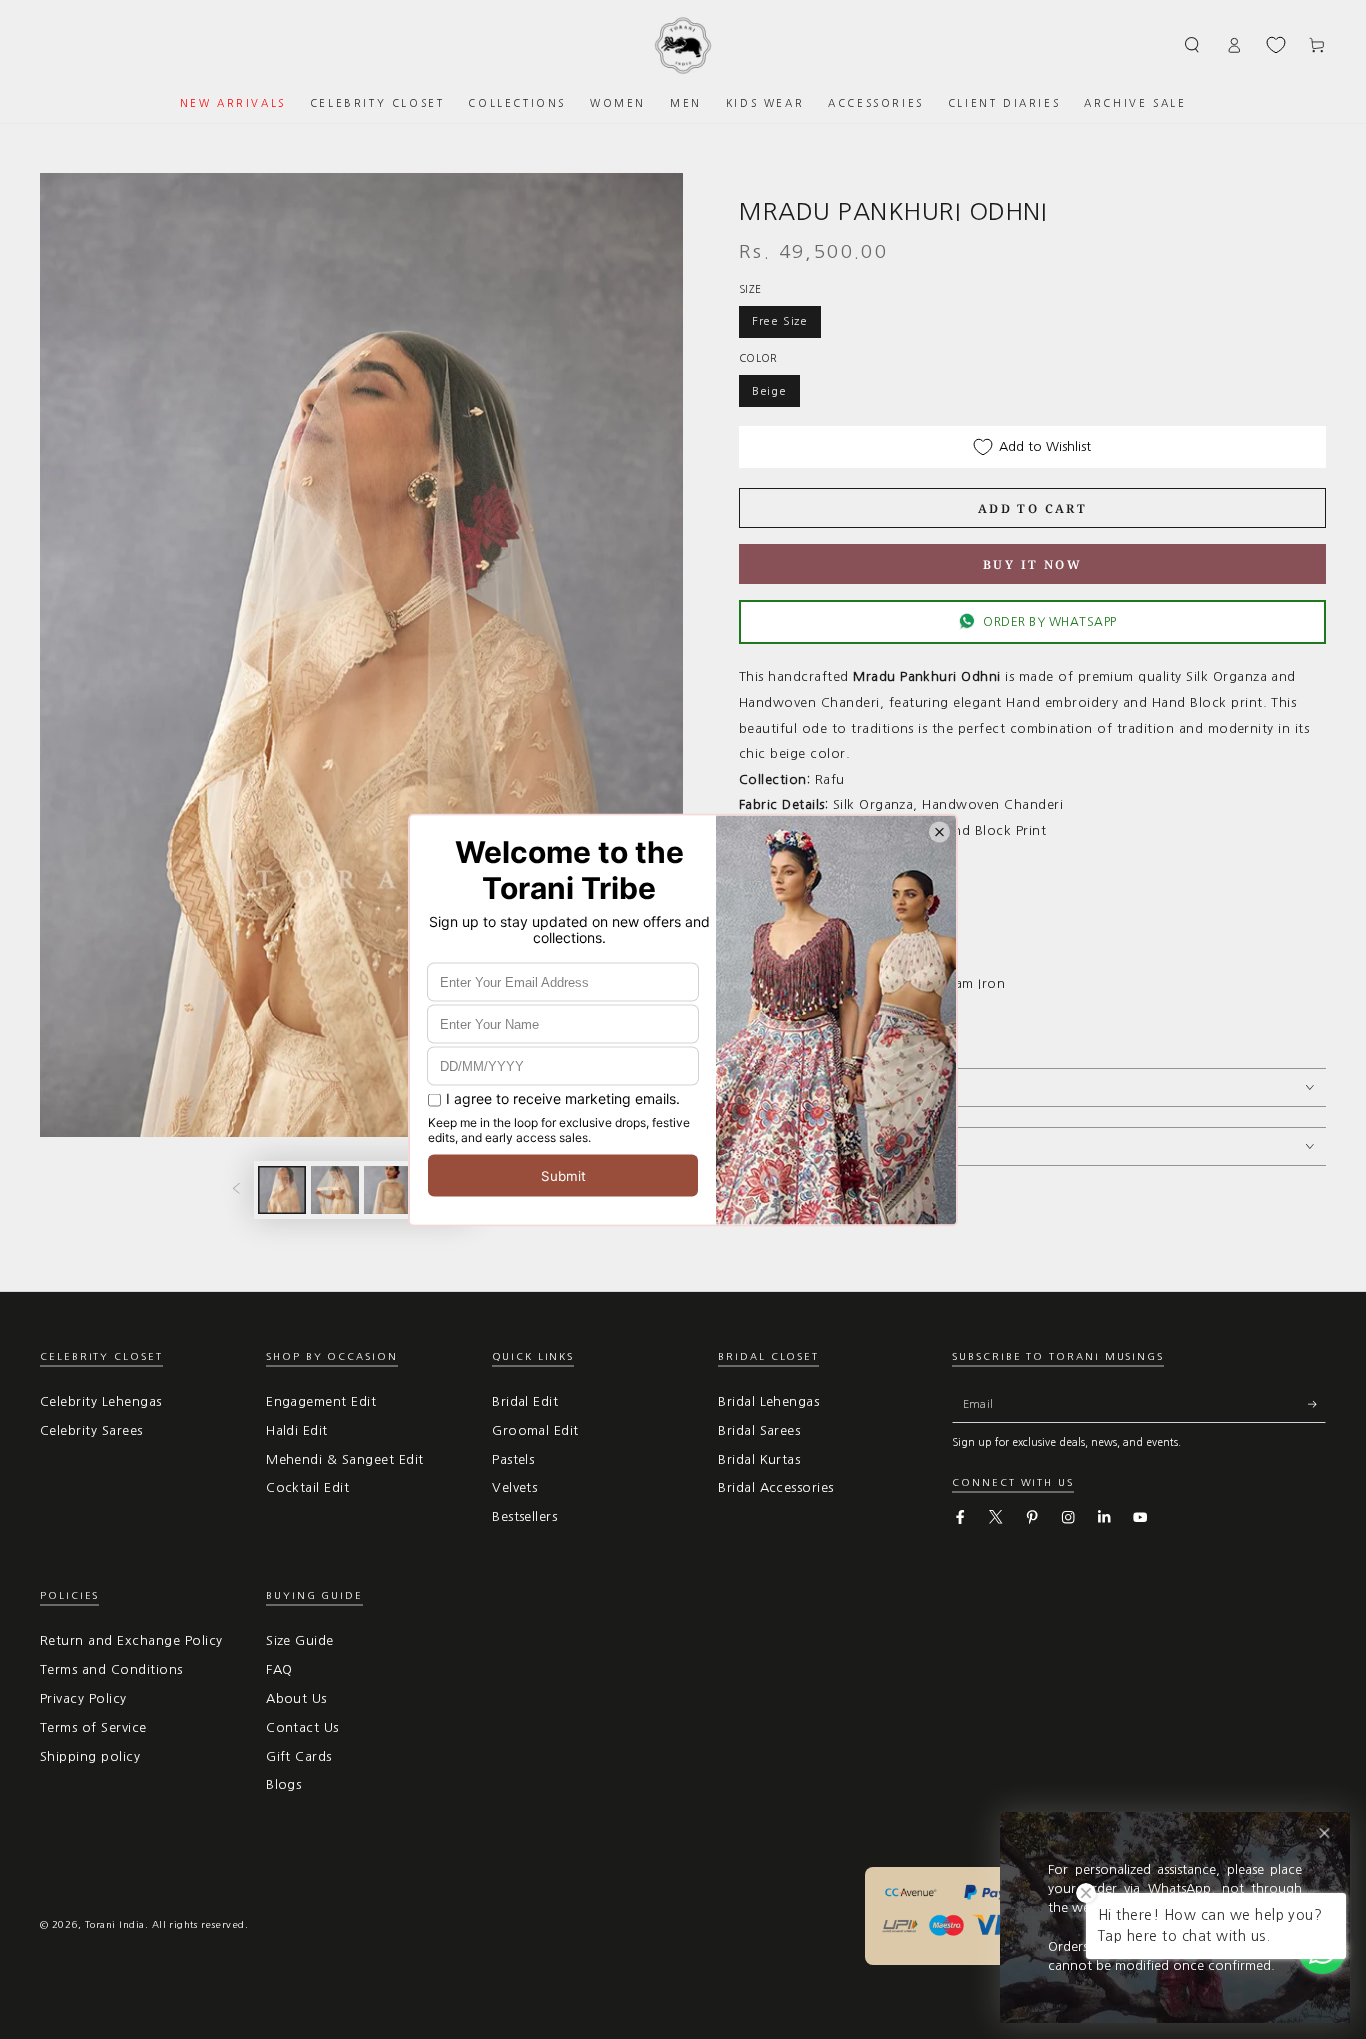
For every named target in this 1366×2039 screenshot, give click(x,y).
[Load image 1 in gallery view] (282, 1190)
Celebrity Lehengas (101, 1401)
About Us (296, 1698)
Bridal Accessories (776, 1487)
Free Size (780, 321)
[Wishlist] (1276, 45)
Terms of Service (93, 1727)
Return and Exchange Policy (131, 1640)
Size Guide (300, 1640)
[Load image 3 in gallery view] (388, 1190)
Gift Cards (299, 1756)
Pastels (513, 1459)
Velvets (514, 1487)
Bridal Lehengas (768, 1401)
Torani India (115, 1924)
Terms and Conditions (111, 1669)
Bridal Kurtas (759, 1459)
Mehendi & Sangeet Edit (345, 1459)
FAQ (279, 1669)
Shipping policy (90, 1756)
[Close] (1324, 1833)
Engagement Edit (321, 1401)
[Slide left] (235, 1189)
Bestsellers (524, 1516)
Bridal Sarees (759, 1430)
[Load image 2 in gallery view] (335, 1190)
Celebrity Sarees (91, 1430)
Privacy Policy (83, 1698)
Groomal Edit (535, 1430)
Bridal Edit (525, 1401)
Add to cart (1032, 508)
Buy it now (1032, 564)
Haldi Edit (297, 1430)
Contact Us (302, 1727)
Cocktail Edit (307, 1487)
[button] (1193, 44)
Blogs (283, 1784)
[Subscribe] (1317, 1404)
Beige (769, 391)
